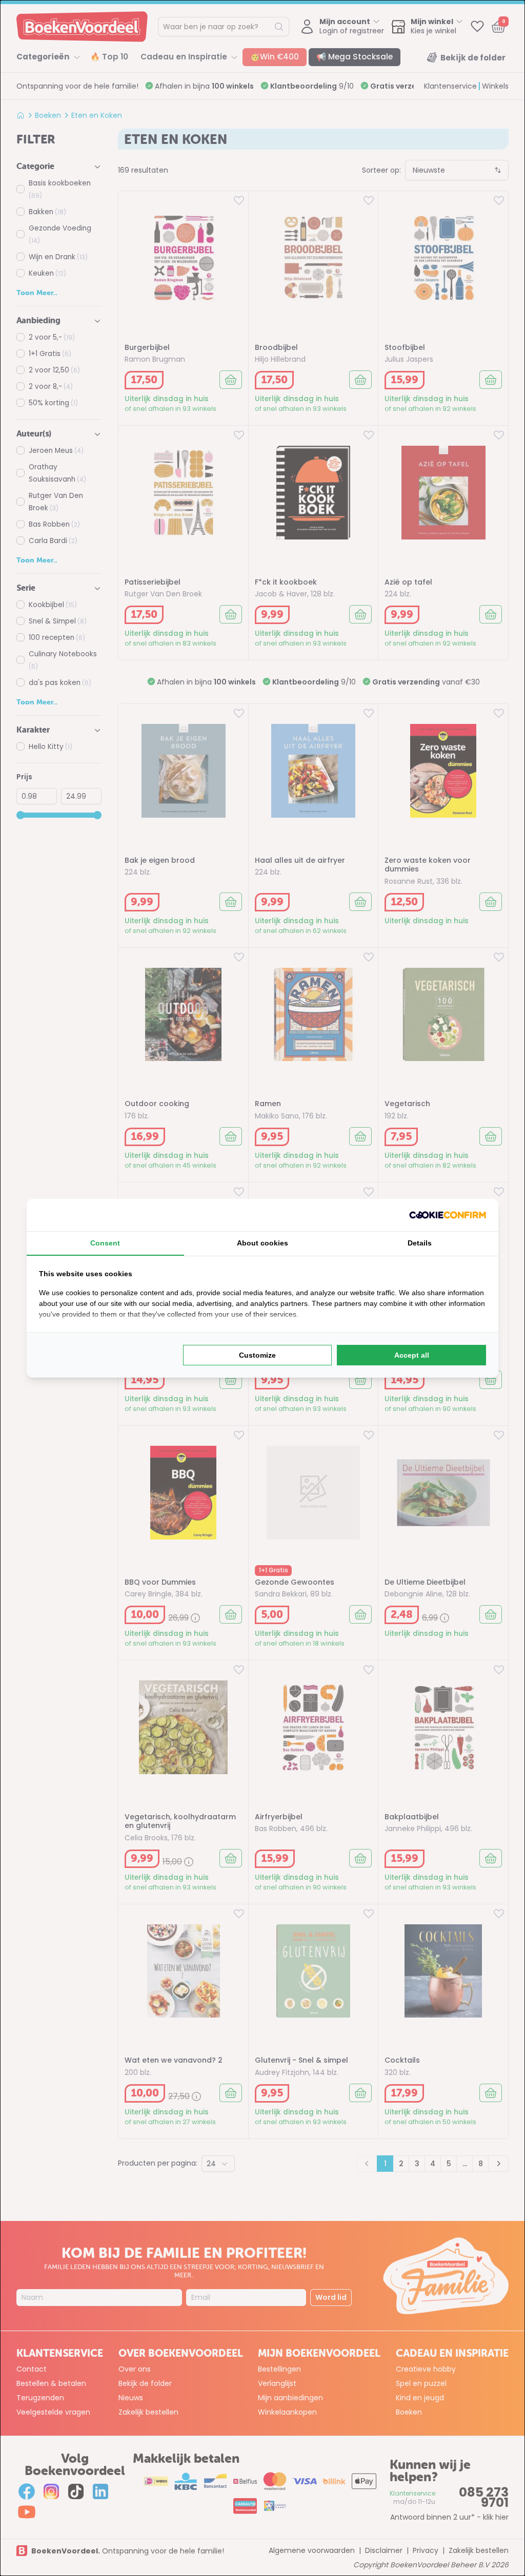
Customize (257, 1355)
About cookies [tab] (262, 1243)
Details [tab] (420, 1243)
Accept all (412, 1355)
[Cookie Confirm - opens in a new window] (448, 1215)
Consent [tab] (105, 1243)
